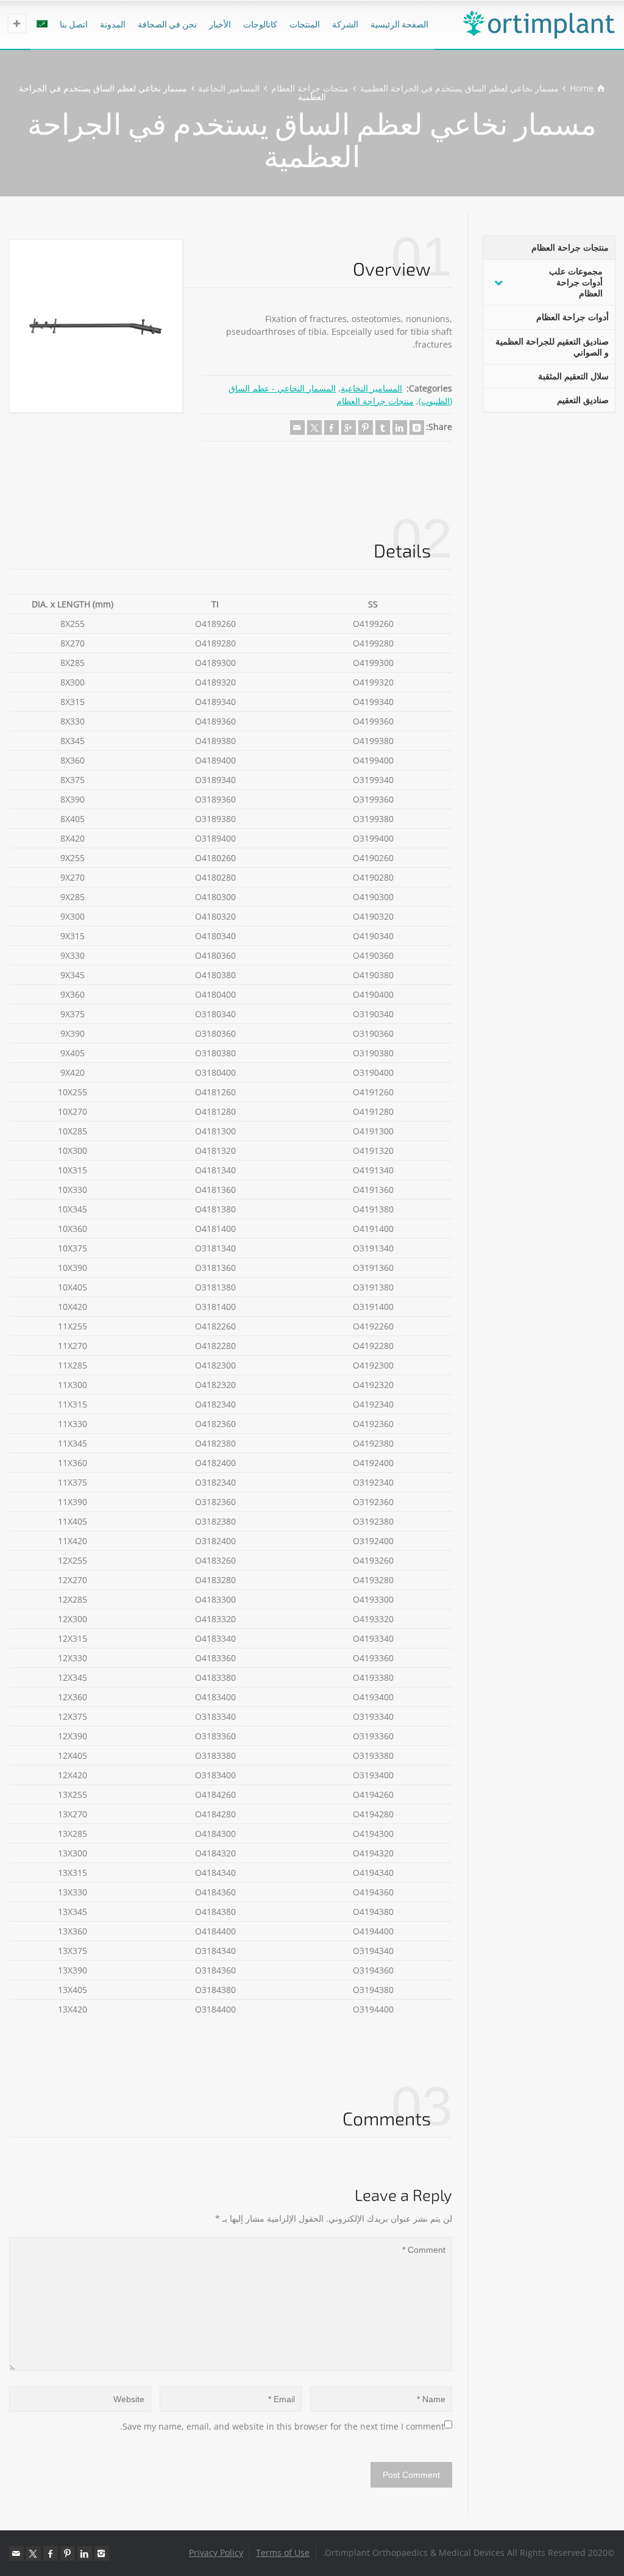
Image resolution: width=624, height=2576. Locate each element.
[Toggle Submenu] (498, 283)
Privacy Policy (216, 2553)
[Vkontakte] (417, 428)
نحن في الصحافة (167, 24)
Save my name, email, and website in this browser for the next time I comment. (282, 2426)
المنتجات (305, 24)
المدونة (113, 24)
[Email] (297, 428)
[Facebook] (331, 428)
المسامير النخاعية (371, 388)
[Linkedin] (400, 428)
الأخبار (220, 24)
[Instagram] (102, 2553)
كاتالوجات (260, 24)
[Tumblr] (383, 428)
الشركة (345, 24)
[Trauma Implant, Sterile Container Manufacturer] (539, 24)
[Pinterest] (366, 428)
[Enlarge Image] (96, 326)
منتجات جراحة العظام (375, 401)
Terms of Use (283, 2553)
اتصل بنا (74, 24)
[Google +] (349, 428)
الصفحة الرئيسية (399, 24)
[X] (314, 428)
